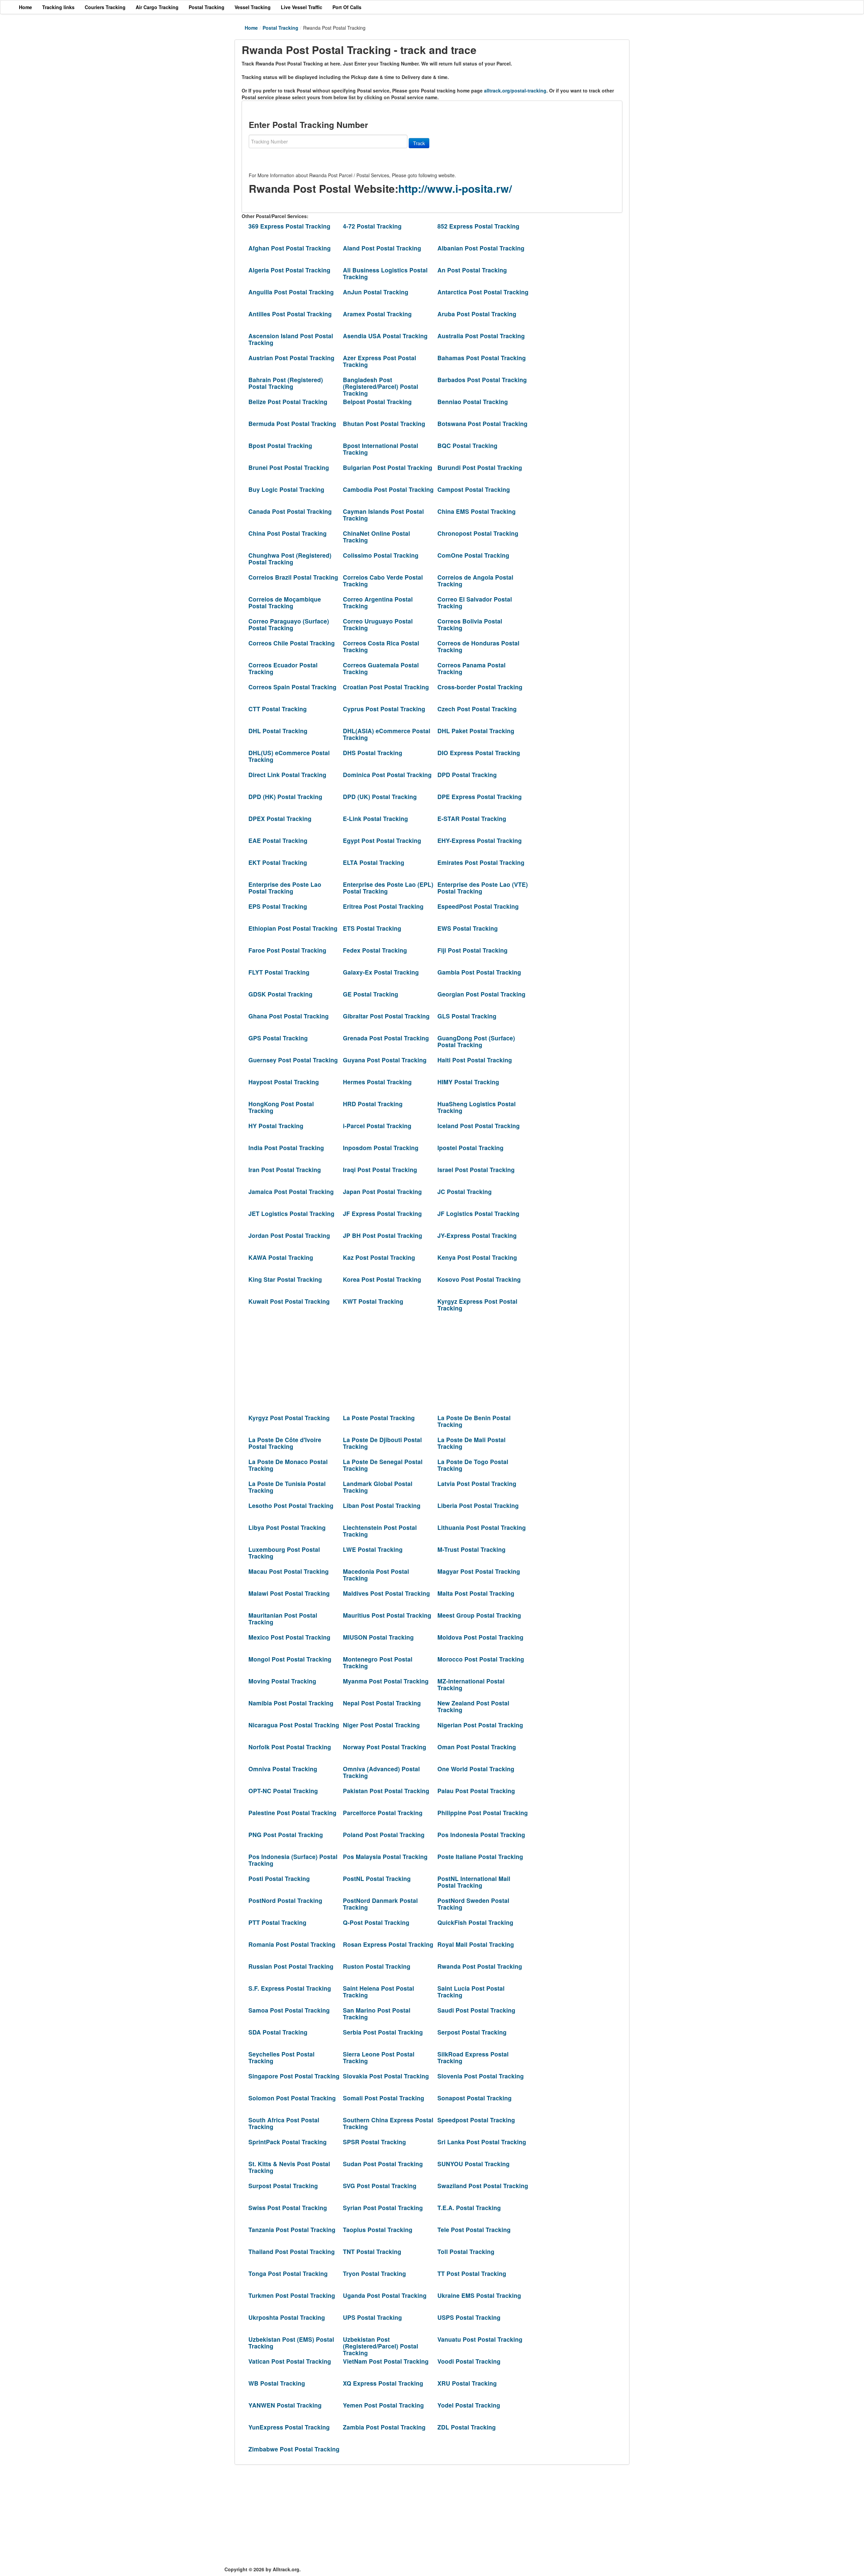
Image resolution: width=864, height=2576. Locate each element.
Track (419, 143)
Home (251, 28)
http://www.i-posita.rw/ (455, 189)
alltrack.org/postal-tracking (515, 90)
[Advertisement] (385, 1364)
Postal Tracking (280, 28)
